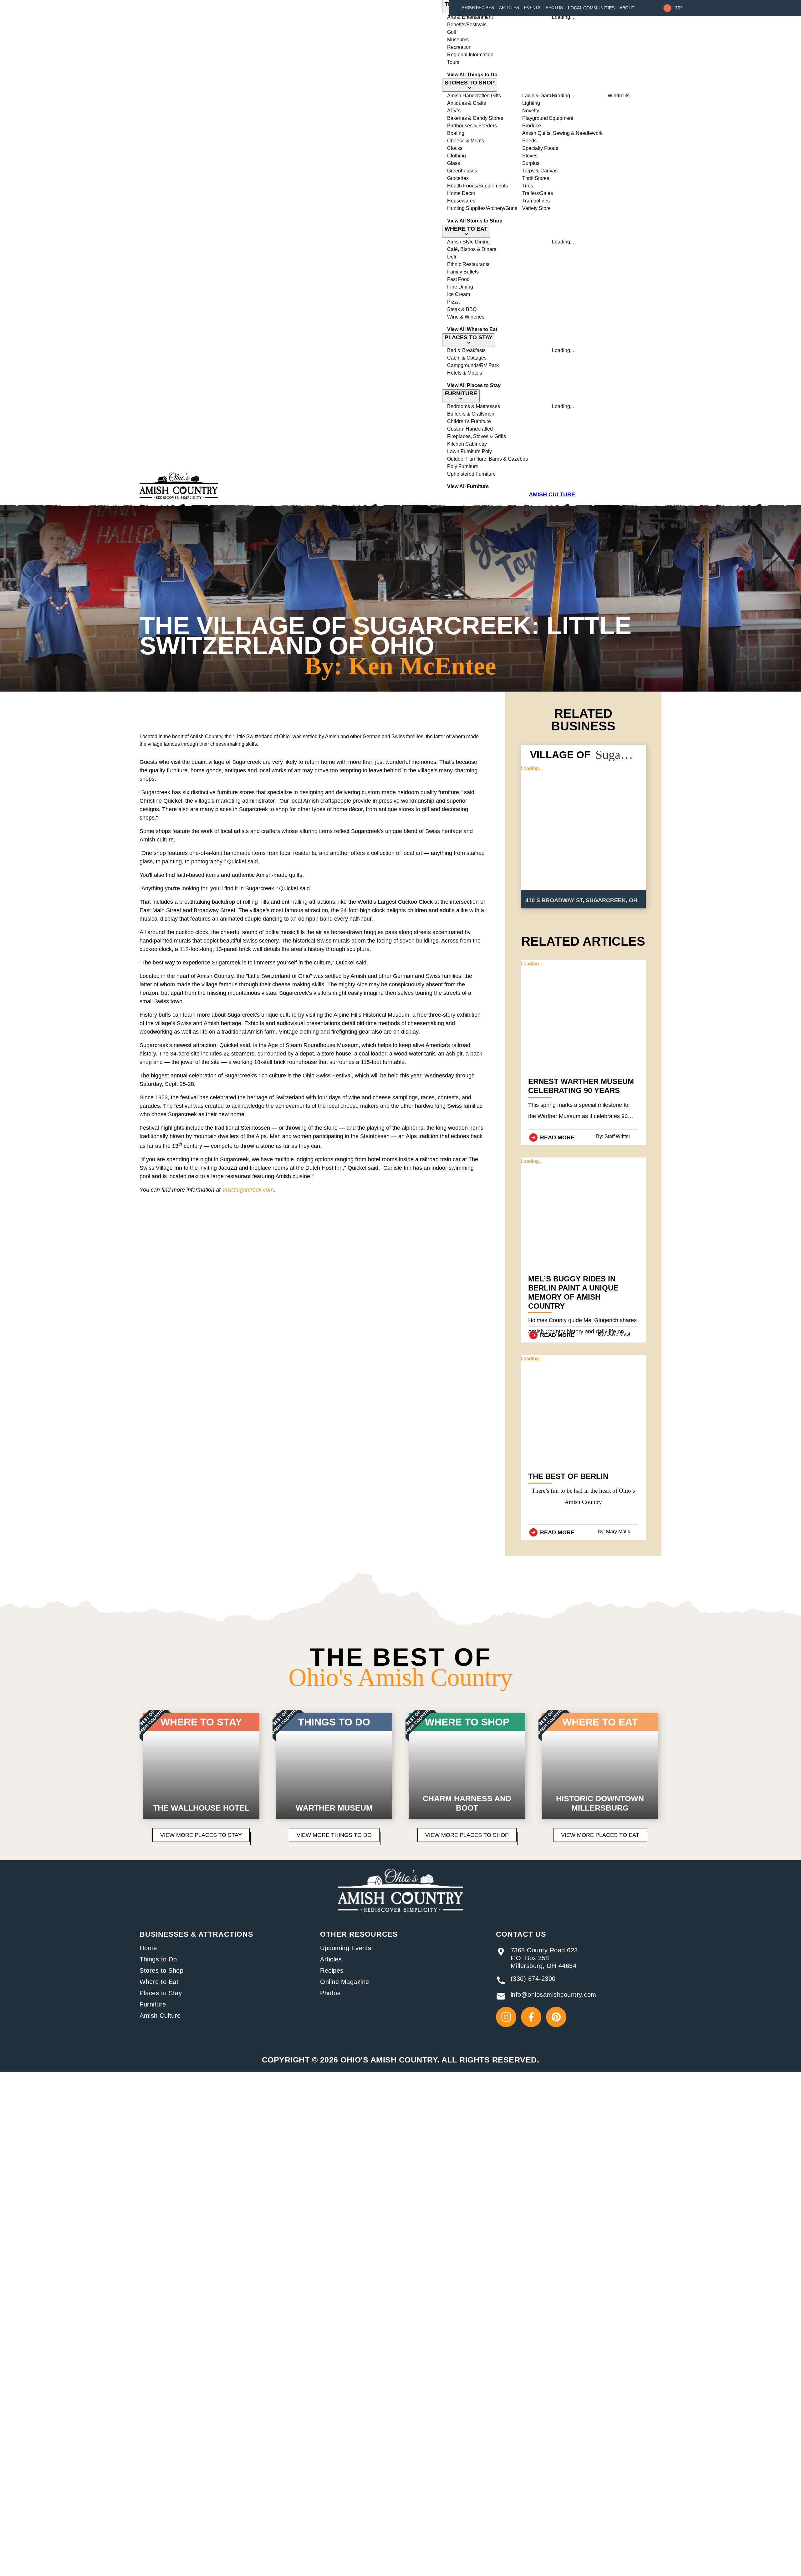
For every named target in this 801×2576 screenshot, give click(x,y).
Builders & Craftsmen (471, 414)
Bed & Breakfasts (466, 350)
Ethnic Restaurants (468, 264)
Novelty (531, 111)
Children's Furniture (469, 421)
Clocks (455, 148)
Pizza (453, 302)
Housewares (461, 201)
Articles (509, 8)
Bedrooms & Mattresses (474, 406)
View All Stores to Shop (475, 221)
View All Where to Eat (472, 329)
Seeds (529, 141)
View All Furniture (468, 486)
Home (148, 1948)
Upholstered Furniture (471, 474)
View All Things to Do (472, 75)
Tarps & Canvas (540, 171)
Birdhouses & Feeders (472, 126)
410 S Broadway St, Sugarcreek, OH (581, 900)
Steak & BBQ (462, 309)
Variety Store (536, 208)
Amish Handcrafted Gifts (474, 96)
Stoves (530, 156)
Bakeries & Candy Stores (475, 118)
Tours (453, 62)
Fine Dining (460, 287)
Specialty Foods (540, 148)
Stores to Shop (161, 1970)
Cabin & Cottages (467, 358)
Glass (454, 163)
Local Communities (591, 8)
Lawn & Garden (540, 96)
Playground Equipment (548, 118)
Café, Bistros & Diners (472, 249)
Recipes (332, 1970)
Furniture (153, 2004)
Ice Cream (459, 294)
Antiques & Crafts (467, 103)
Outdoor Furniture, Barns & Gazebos (487, 459)
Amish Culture (160, 2016)
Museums (458, 40)
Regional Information (470, 55)
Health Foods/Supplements (477, 186)
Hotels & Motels (465, 373)
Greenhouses (462, 171)
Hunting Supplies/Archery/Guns (482, 208)
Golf (452, 32)
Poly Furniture (463, 466)
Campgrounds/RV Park (473, 365)
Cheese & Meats (466, 141)
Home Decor (461, 193)
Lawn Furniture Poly (469, 451)
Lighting (531, 103)
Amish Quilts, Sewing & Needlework (562, 133)
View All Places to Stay (474, 385)
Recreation (459, 47)
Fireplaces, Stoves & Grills (477, 436)
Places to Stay (161, 1993)
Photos (554, 8)
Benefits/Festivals (467, 25)
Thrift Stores (536, 178)
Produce (532, 126)
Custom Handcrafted (470, 429)
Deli (452, 257)
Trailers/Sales (538, 193)
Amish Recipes (478, 8)
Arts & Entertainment (470, 17)
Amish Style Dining (468, 242)
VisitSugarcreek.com (248, 1190)
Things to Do (158, 1959)
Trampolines (536, 201)
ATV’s (454, 111)
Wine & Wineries (466, 317)
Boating (456, 133)
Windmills (619, 96)
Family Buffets (463, 272)
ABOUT (627, 8)
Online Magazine (345, 1982)
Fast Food (458, 279)
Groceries (458, 178)
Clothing (457, 156)
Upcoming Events (346, 1948)
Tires (528, 186)
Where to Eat (159, 1982)
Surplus (531, 163)
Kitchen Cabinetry (467, 444)
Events (532, 8)
